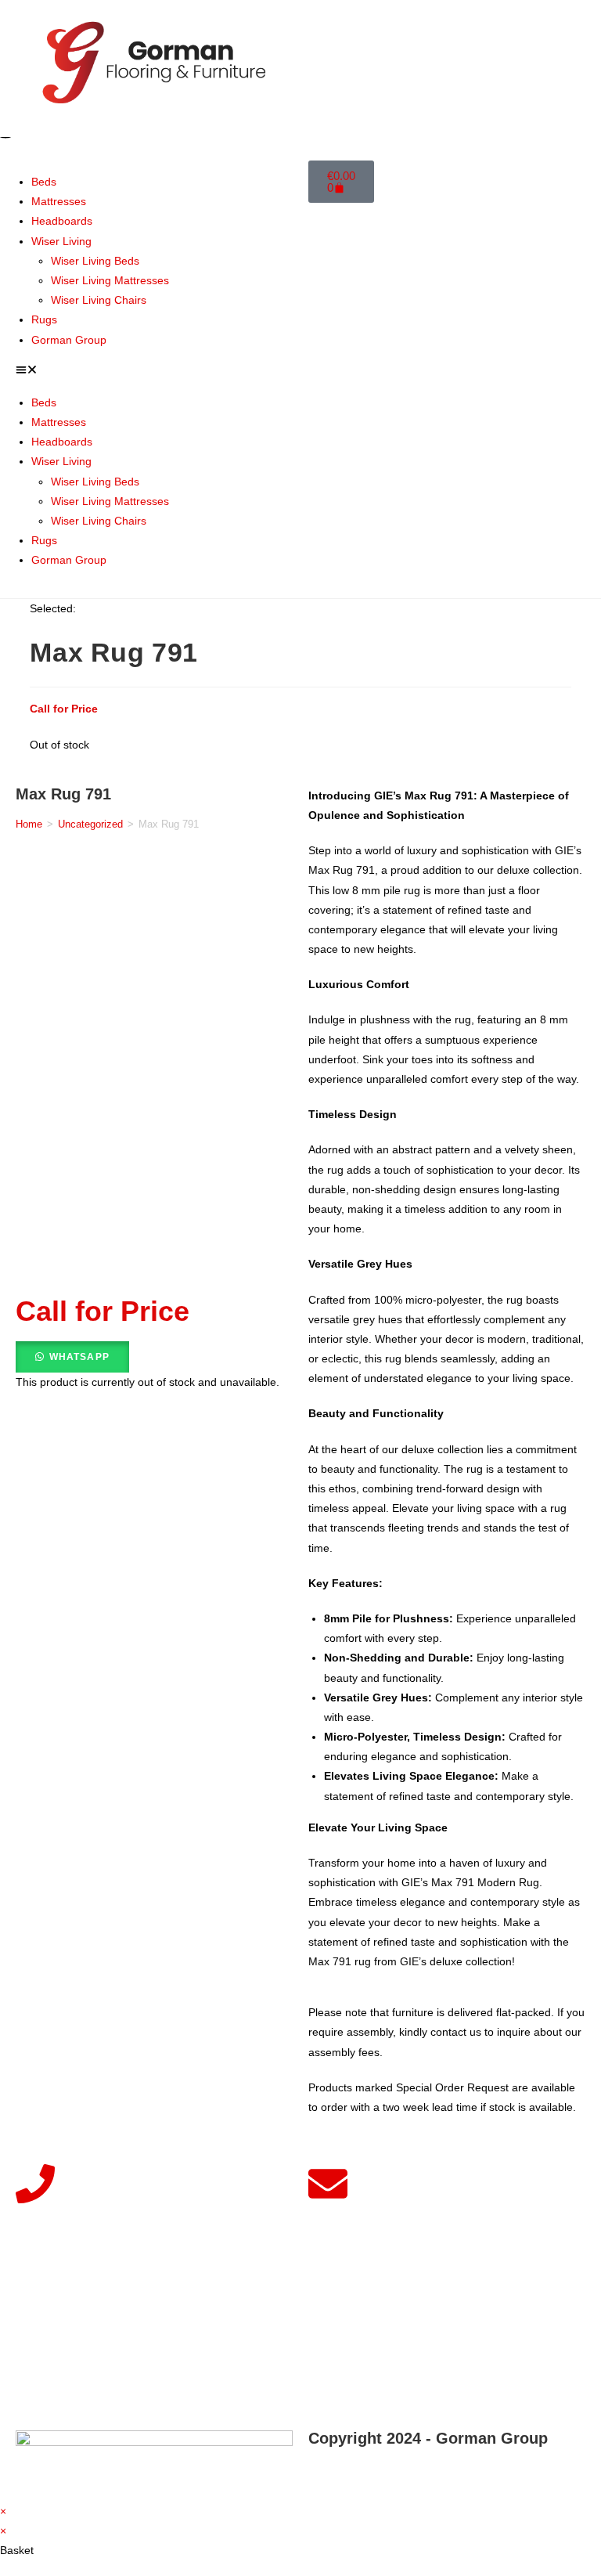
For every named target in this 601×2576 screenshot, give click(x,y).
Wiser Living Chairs (99, 300)
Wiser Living (61, 241)
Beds (44, 182)
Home (29, 824)
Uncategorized (90, 824)
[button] (154, 372)
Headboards (62, 221)
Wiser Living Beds (95, 261)
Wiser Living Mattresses (110, 280)
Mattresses (59, 201)
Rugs (44, 319)
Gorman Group (69, 340)
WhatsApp (80, 1357)
